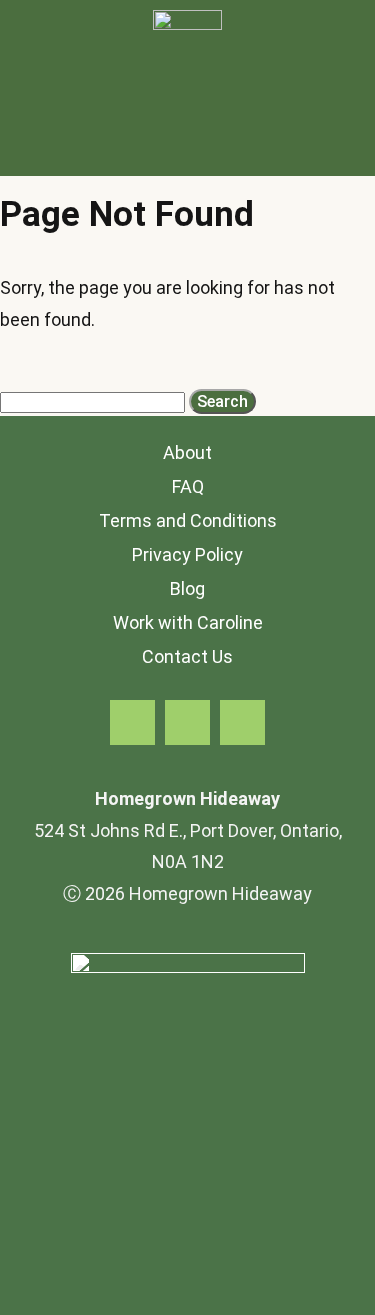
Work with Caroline (188, 622)
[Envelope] (242, 722)
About (187, 452)
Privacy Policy (187, 554)
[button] (188, 150)
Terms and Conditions (188, 520)
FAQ (188, 486)
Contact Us (187, 656)
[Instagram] (187, 722)
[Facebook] (132, 722)
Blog (187, 588)
